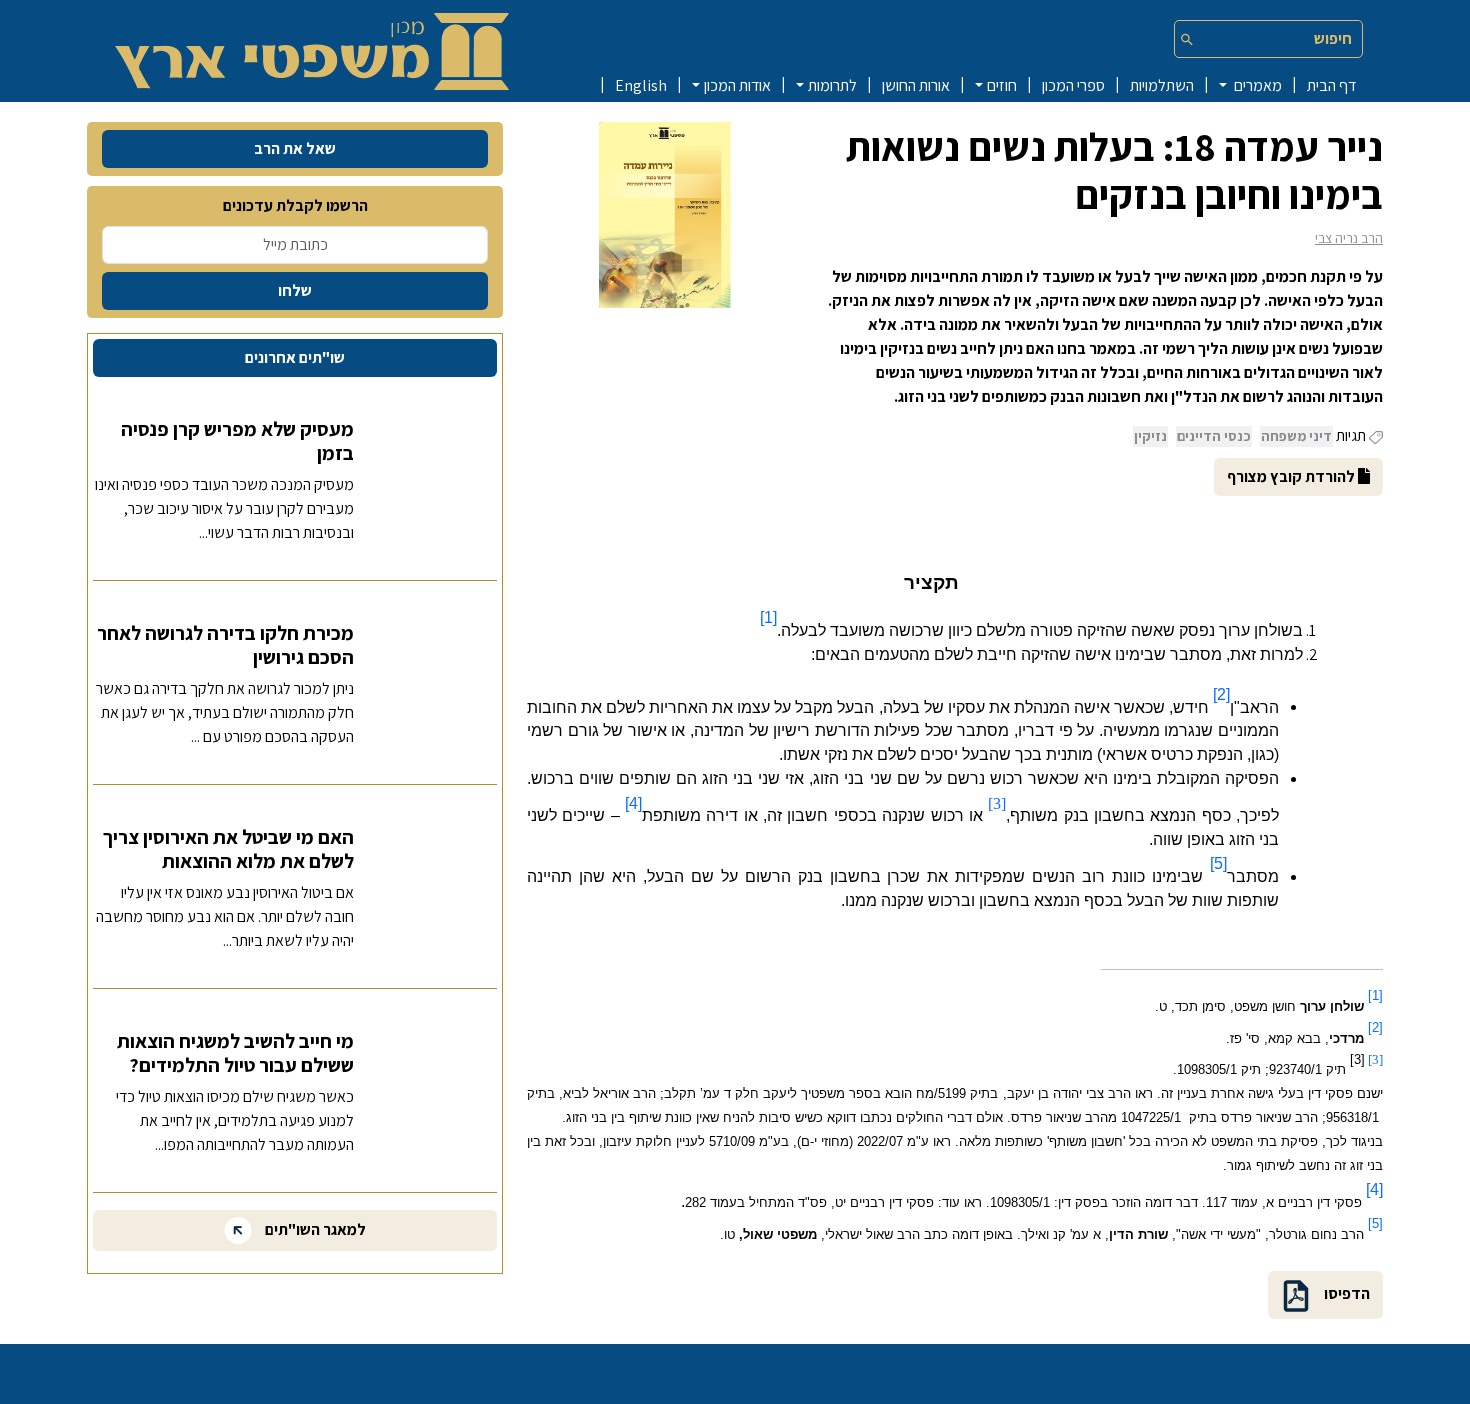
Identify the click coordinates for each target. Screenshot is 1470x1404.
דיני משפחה (1296, 436)
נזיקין (1150, 436)
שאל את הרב (295, 148)
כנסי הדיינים (1214, 436)
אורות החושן (916, 85)
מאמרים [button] (1256, 85)
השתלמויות (1162, 85)
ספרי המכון (1073, 85)
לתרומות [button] (832, 85)
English (641, 85)
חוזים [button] (1002, 85)
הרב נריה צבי (1349, 238)
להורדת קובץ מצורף (1292, 476)
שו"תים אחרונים (295, 357)
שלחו (295, 290)
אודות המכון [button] (737, 85)
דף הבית (1331, 85)
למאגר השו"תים (314, 1229)
